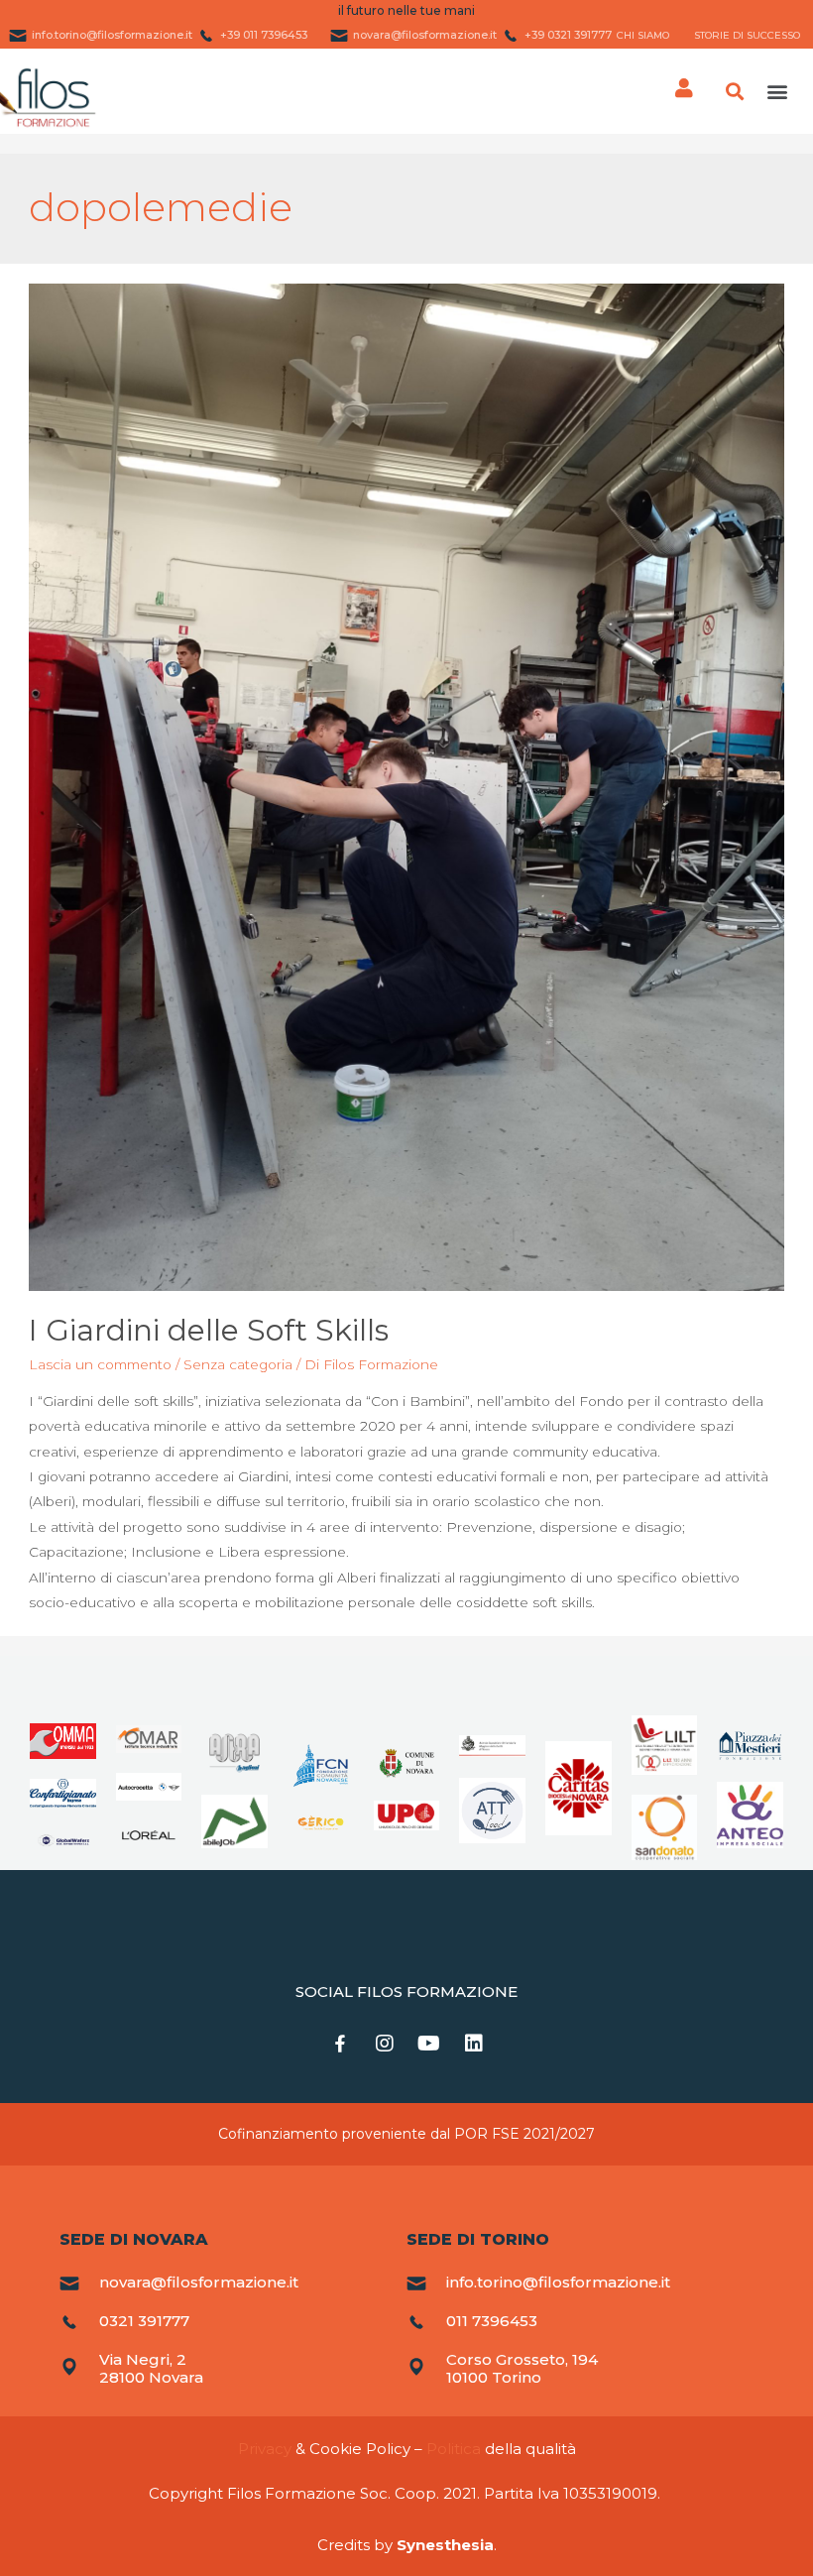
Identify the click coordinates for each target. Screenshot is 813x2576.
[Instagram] (385, 2044)
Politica (454, 2449)
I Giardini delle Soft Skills (209, 1330)
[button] (777, 92)
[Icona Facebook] (340, 2044)
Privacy (265, 2449)
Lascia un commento (100, 1364)
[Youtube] (429, 2044)
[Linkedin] (474, 2044)
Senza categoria (238, 1364)
